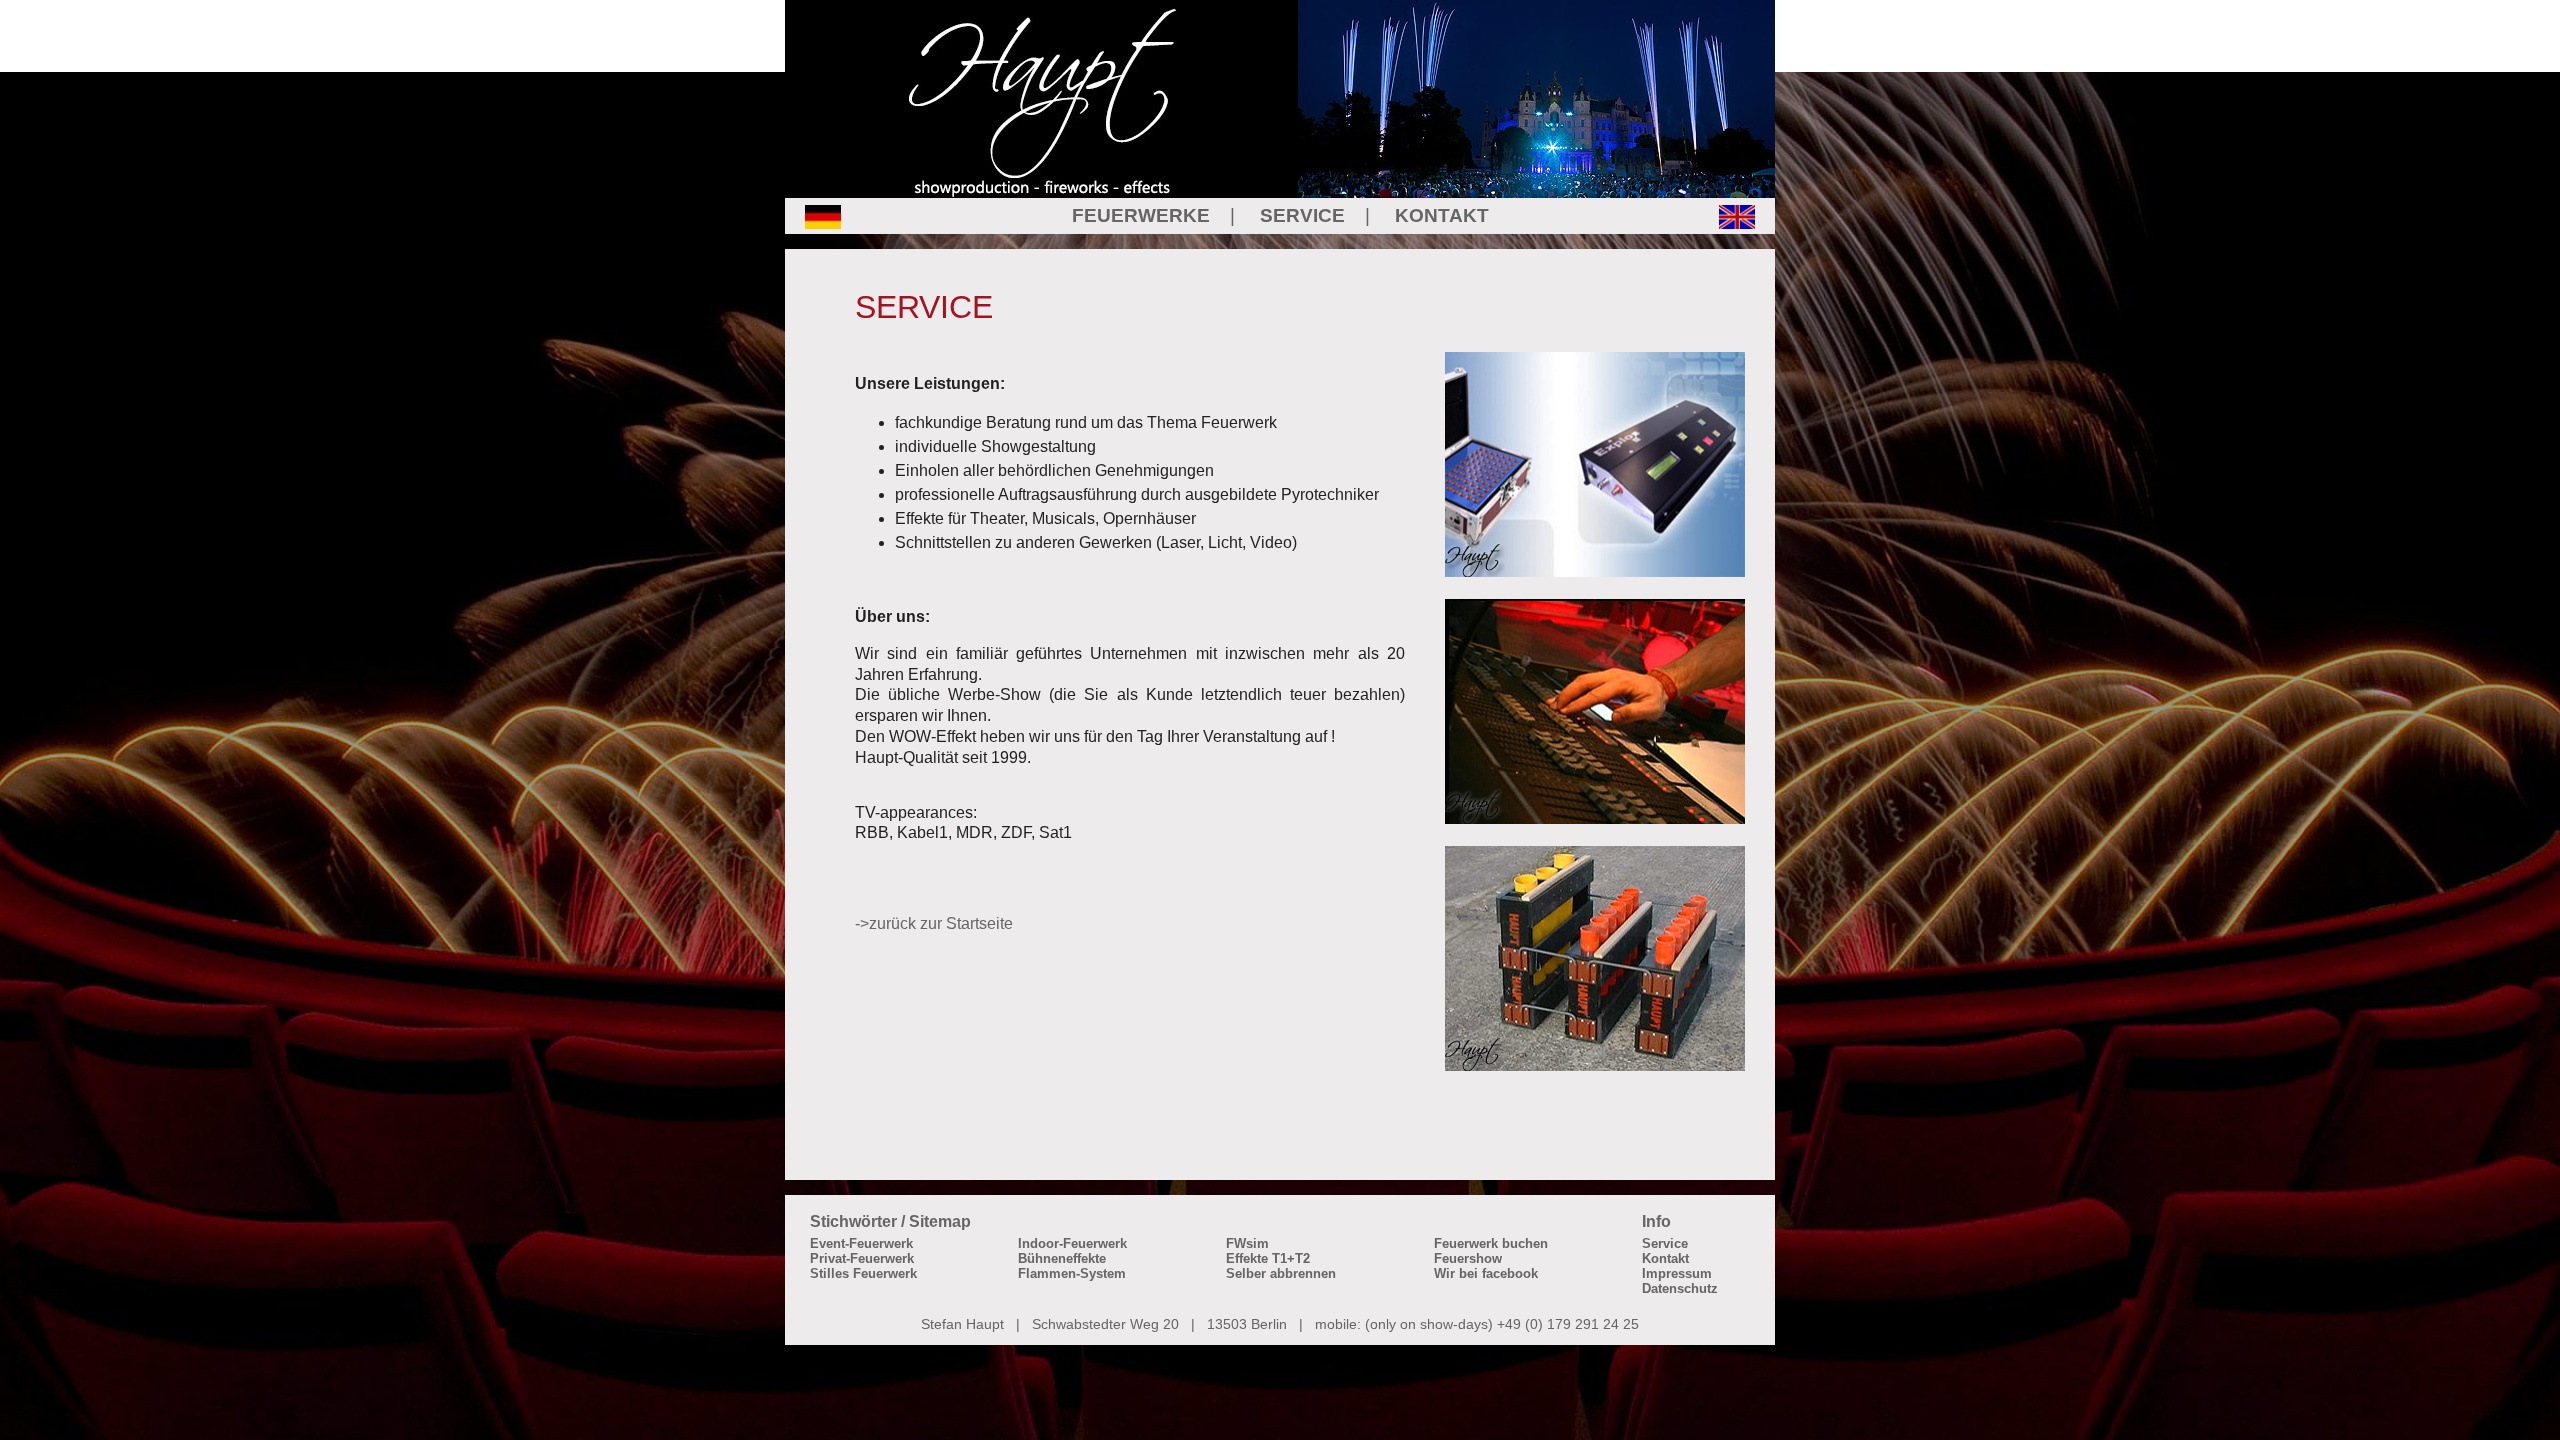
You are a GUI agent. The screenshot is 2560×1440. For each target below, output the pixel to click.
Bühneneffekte (1062, 1258)
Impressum (1677, 1273)
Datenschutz (1680, 1288)
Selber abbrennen (1281, 1273)
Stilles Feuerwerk (863, 1273)
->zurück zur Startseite (934, 923)
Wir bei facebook (1486, 1273)
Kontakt (1665, 1258)
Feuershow (1468, 1258)
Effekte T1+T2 (1268, 1258)
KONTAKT (1442, 215)
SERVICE (1302, 215)
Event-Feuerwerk (861, 1243)
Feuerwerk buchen (1491, 1243)
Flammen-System (1072, 1273)
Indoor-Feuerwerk (1072, 1243)
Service (1665, 1243)
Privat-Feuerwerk (862, 1258)
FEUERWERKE (1141, 215)
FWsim (1247, 1243)
